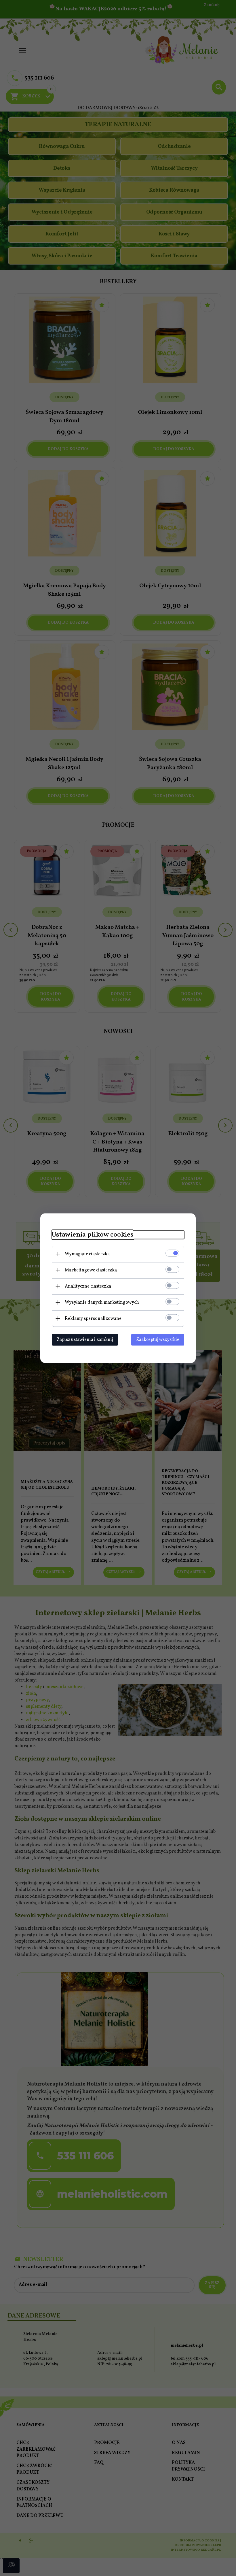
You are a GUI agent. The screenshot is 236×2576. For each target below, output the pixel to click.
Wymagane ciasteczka (87, 1254)
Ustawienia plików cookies (93, 1235)
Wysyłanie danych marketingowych (102, 1302)
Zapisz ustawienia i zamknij (85, 1339)
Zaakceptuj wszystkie (158, 1339)
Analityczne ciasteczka (88, 1286)
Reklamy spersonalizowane (93, 1318)
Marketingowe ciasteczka (91, 1270)
